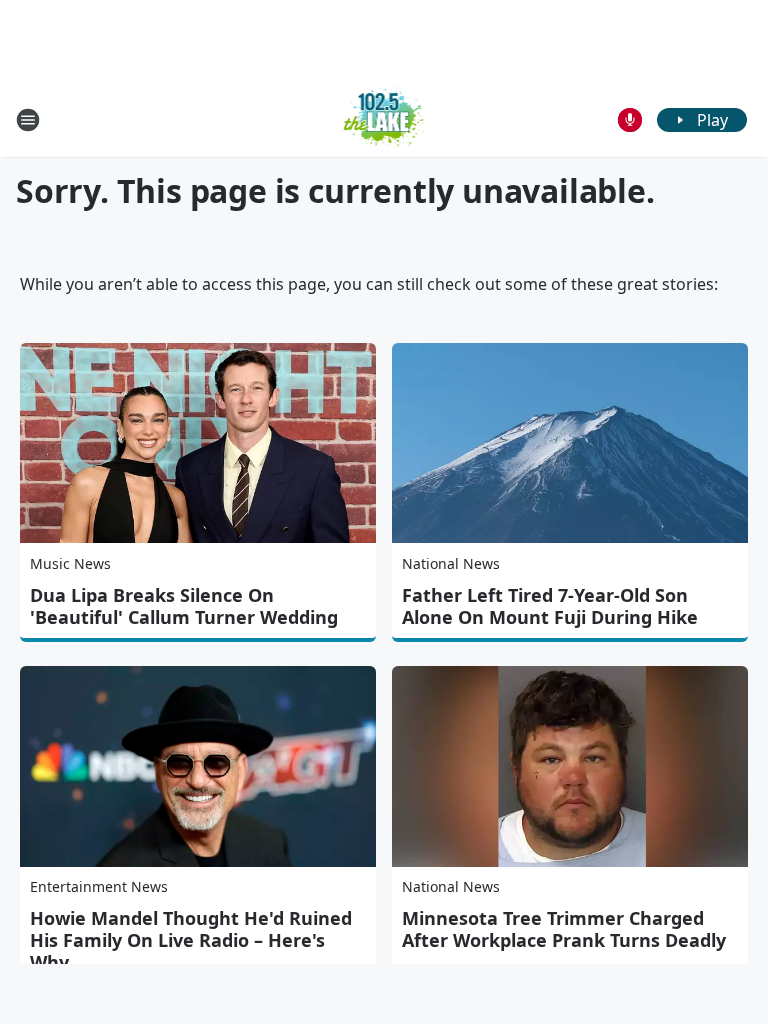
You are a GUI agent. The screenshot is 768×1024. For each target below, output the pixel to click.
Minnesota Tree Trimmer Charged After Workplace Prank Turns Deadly (564, 929)
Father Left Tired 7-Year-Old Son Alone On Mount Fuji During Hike (550, 606)
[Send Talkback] (630, 120)
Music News (70, 563)
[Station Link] (384, 119)
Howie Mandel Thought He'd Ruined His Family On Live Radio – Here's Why (191, 940)
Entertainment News (99, 886)
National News (451, 563)
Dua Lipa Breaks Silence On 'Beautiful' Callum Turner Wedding (184, 606)
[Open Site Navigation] (28, 120)
